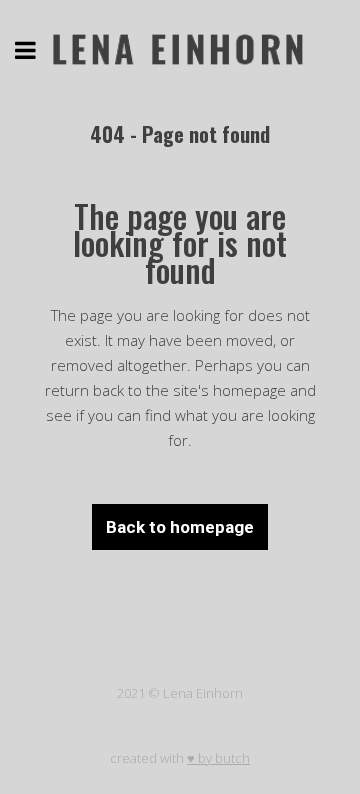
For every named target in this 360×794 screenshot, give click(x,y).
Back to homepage (180, 527)
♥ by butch (218, 758)
